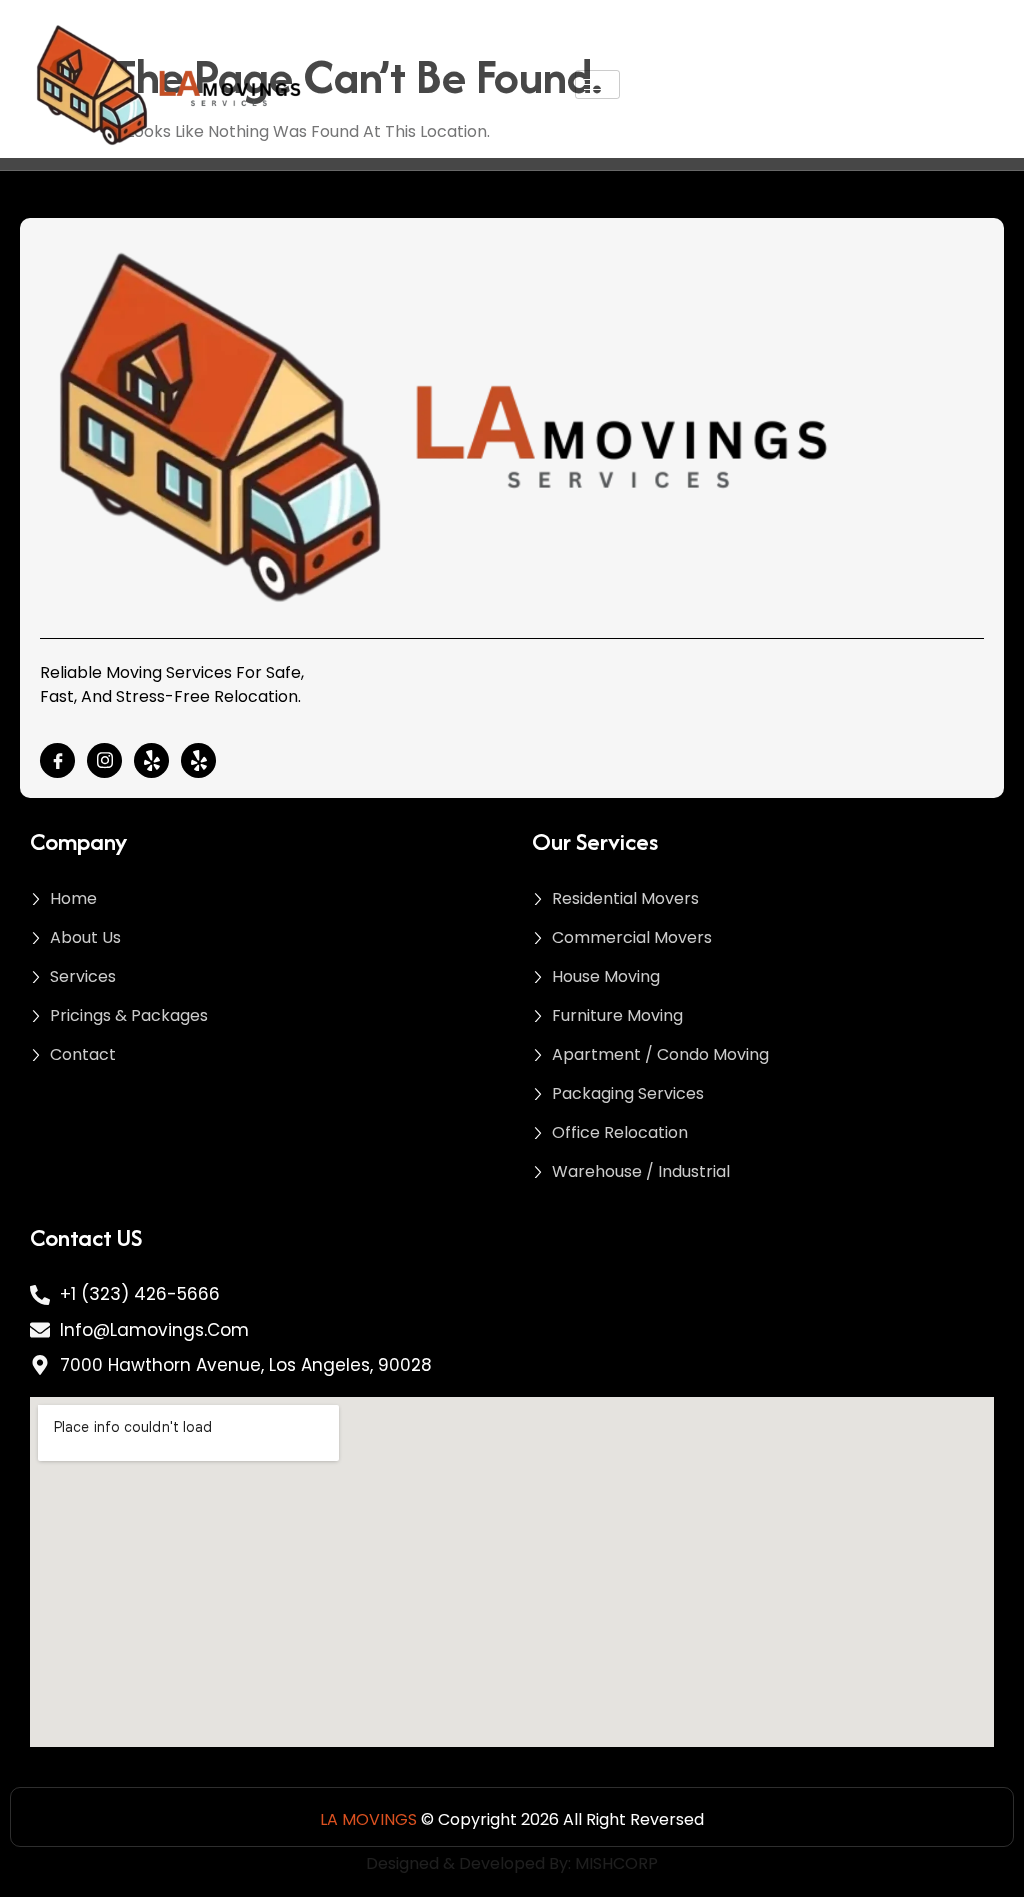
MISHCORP (616, 1863)
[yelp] (151, 760)
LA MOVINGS (368, 1819)
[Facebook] (57, 760)
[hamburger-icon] (597, 84)
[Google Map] (198, 760)
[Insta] (104, 760)
